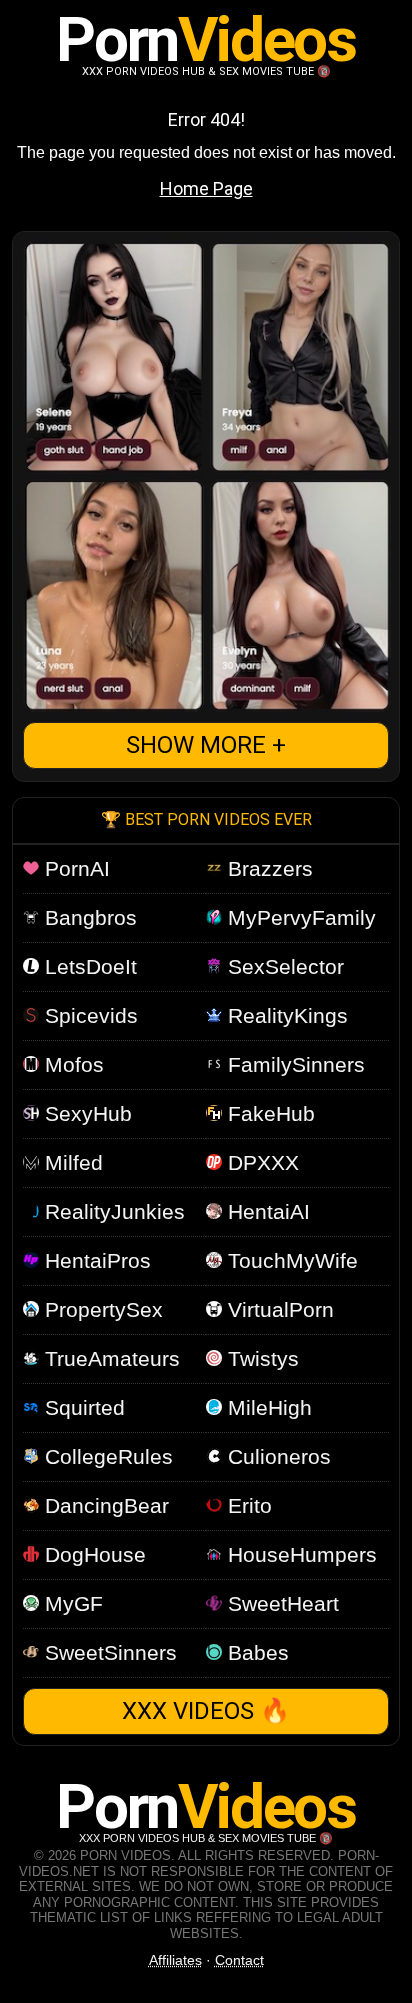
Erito (247, 1505)
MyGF (71, 1603)
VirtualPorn (278, 1309)
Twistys (260, 1358)
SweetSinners (108, 1652)
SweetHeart (280, 1603)
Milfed (71, 1162)
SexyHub (85, 1113)
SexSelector (283, 966)
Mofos (71, 1064)
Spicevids (88, 1015)
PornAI (74, 868)
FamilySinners (293, 1064)
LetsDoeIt (88, 966)
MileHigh (267, 1407)
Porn (205, 39)
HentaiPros (95, 1260)
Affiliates (175, 1960)
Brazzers (267, 868)
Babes (255, 1652)
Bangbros (88, 917)
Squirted (82, 1407)
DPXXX (260, 1162)
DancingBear (104, 1505)
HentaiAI (266, 1211)
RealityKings (285, 1015)
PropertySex (101, 1309)
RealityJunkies (112, 1211)
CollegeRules (106, 1456)
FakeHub (268, 1113)
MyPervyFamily (299, 917)
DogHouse (92, 1554)
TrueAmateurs (109, 1358)
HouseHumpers (299, 1554)
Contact (239, 1960)
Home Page (206, 188)
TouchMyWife (290, 1260)
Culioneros (276, 1456)
